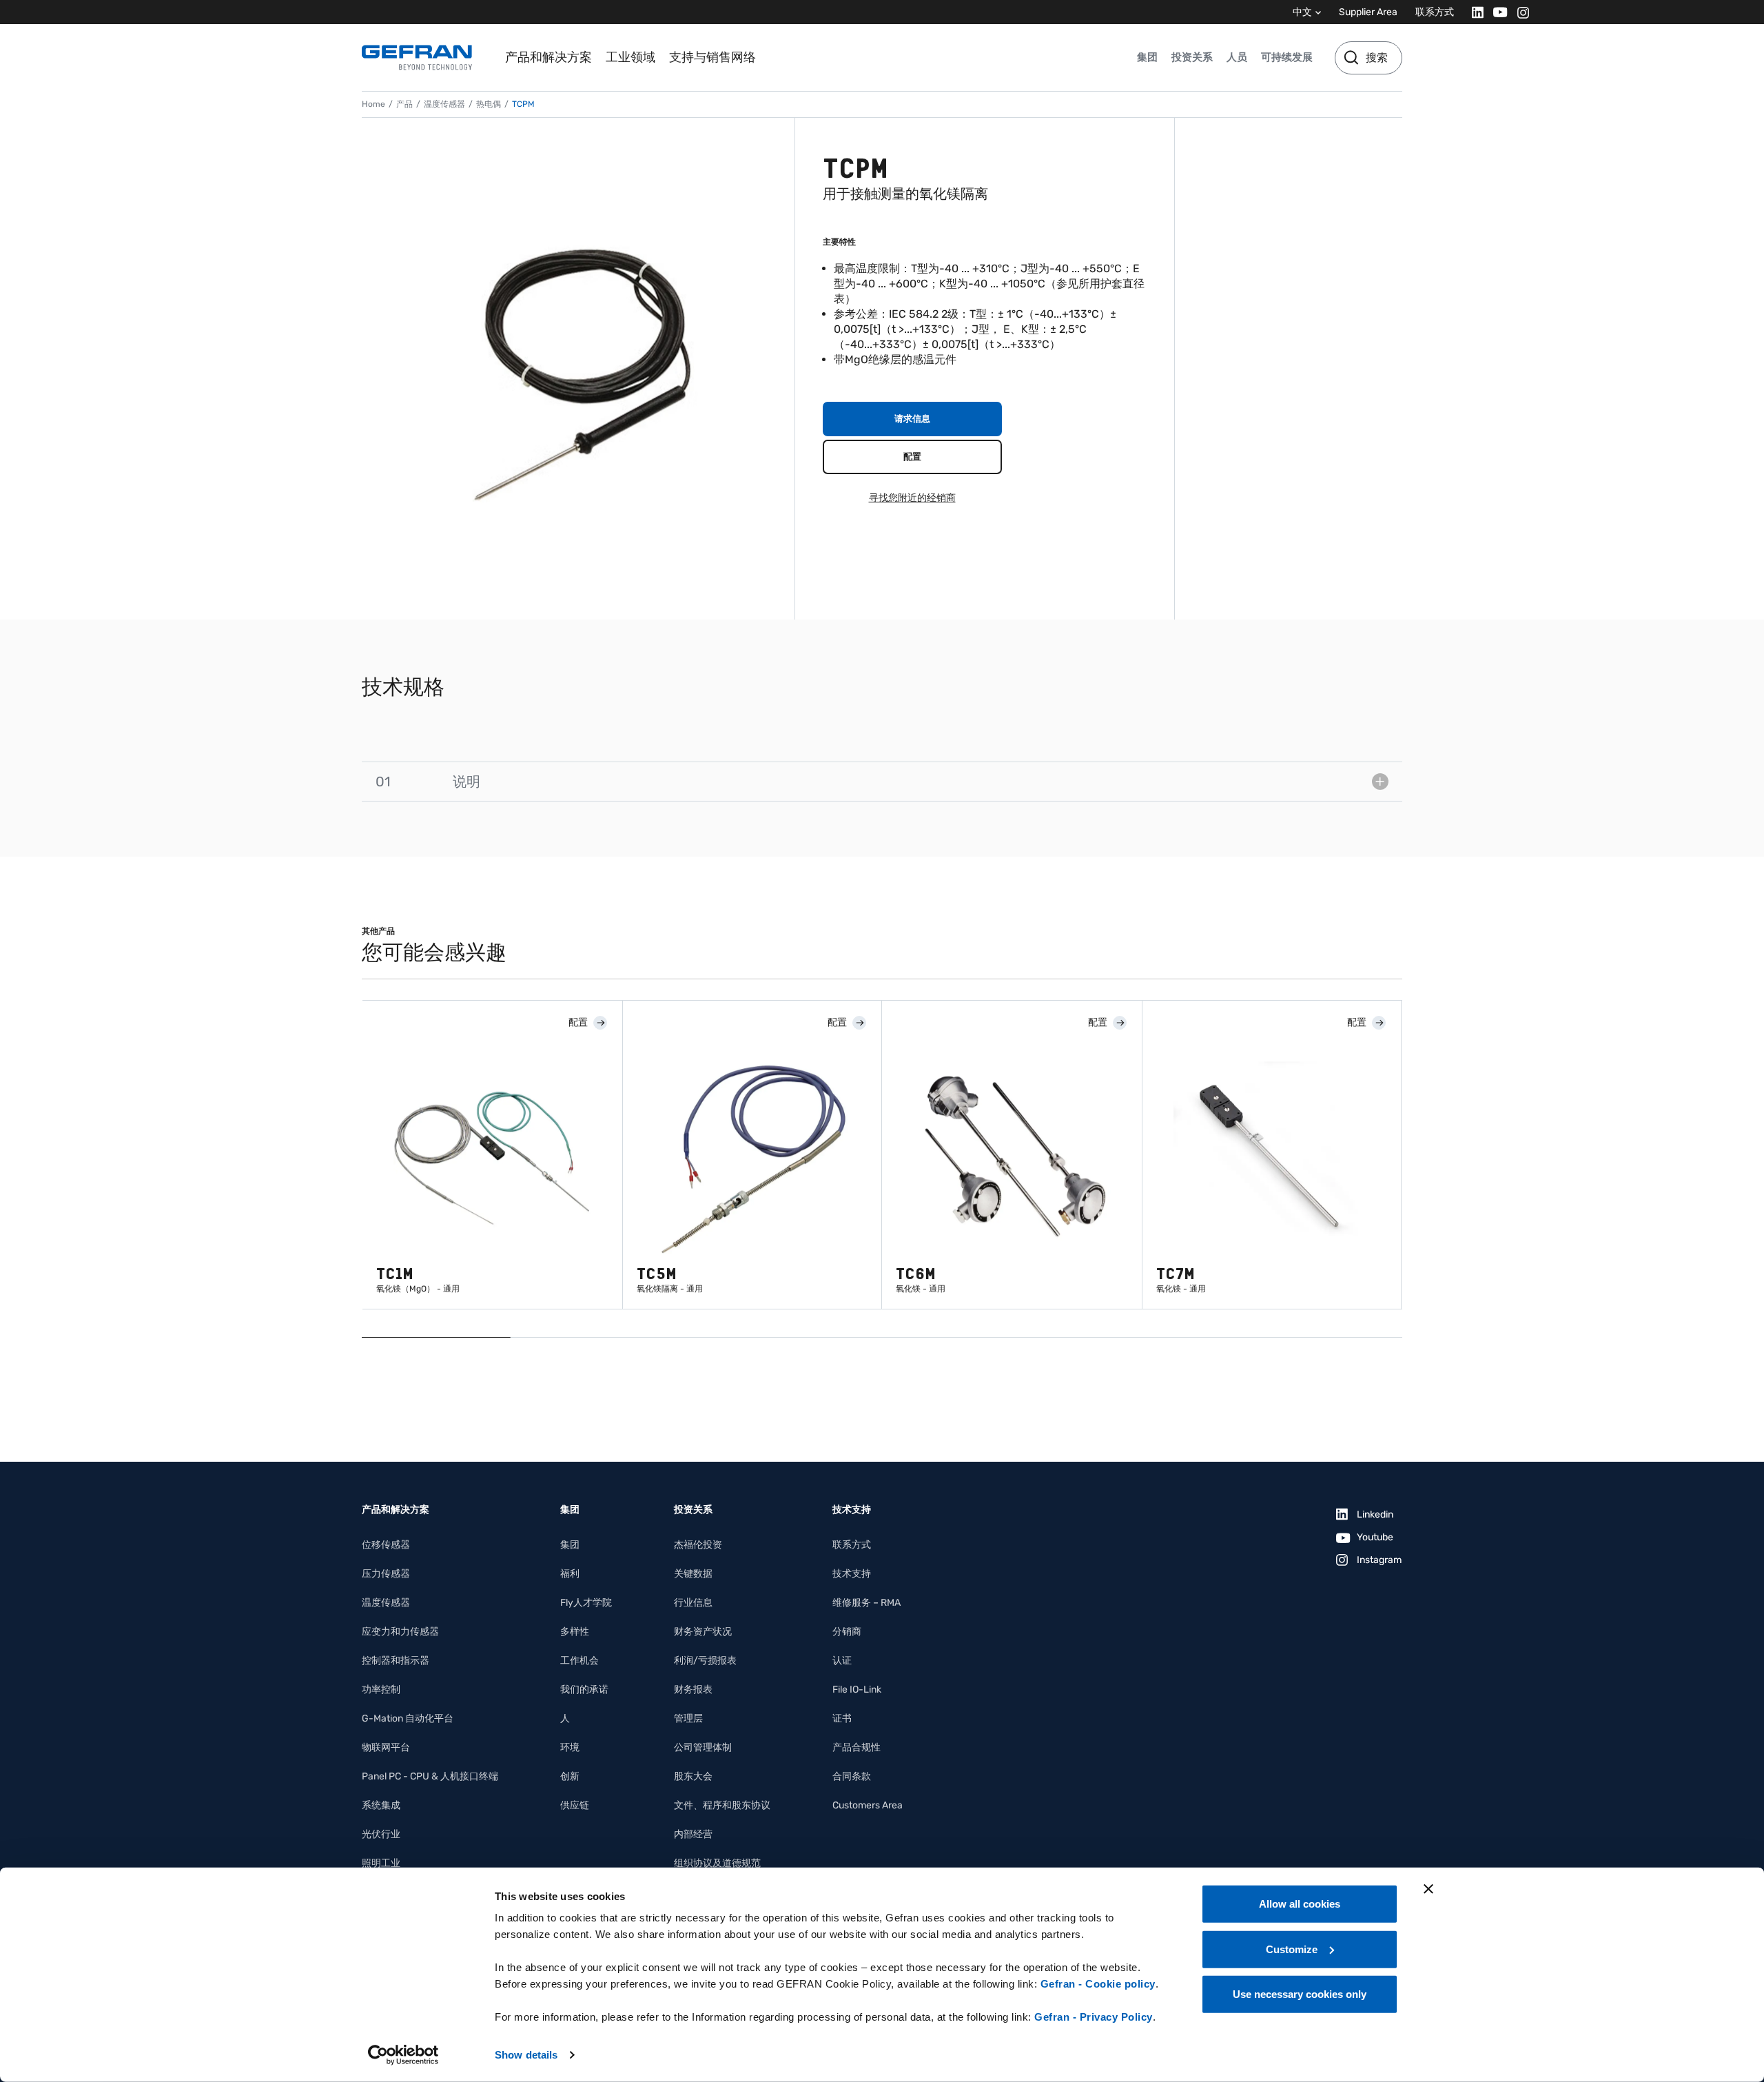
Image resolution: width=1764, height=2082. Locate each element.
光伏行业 (381, 1834)
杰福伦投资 (698, 1545)
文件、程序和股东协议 (722, 1805)
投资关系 (1192, 57)
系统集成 (381, 1805)
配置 (912, 457)
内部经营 (693, 1834)
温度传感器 (444, 104)
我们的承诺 (584, 1690)
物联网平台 (386, 1747)
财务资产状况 (703, 1632)
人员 (1237, 57)
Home (373, 104)
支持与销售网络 (712, 57)
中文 (1302, 12)
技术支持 (852, 1574)
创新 (570, 1776)
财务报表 (693, 1690)
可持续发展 (1287, 57)
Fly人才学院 (586, 1603)
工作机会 (580, 1661)
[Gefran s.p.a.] (417, 58)
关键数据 (693, 1574)
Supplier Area (1368, 12)
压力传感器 (386, 1574)
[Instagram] (1519, 12)
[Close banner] (1428, 1889)
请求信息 (912, 419)
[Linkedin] (1474, 12)
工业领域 (630, 57)
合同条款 (852, 1776)
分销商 (847, 1632)
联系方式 (1435, 12)
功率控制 (381, 1690)
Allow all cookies (1300, 1904)
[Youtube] (1496, 12)
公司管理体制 (703, 1747)
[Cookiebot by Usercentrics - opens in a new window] (403, 2055)
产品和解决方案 (548, 57)
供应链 (575, 1805)
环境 (570, 1747)
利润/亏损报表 (705, 1661)
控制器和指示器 (396, 1661)
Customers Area (868, 1805)
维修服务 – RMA (866, 1603)
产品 (404, 104)
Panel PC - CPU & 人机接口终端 (430, 1776)
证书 (842, 1718)
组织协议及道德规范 (717, 1863)
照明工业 (381, 1863)
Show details (526, 2055)
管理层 (688, 1718)
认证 (842, 1661)
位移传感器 (386, 1545)
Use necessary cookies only (1300, 1994)
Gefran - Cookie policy (1098, 1984)
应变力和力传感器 (400, 1632)
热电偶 (489, 104)
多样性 (575, 1632)
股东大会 (693, 1776)
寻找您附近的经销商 (912, 498)
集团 (1147, 57)
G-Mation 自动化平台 (408, 1718)
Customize (1292, 1949)
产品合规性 (857, 1747)
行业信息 (693, 1603)
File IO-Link (857, 1690)
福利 (570, 1574)
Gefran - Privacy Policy (1094, 2017)
